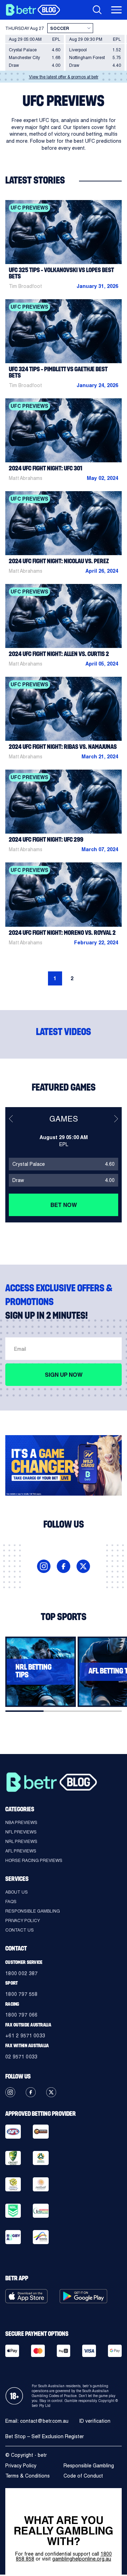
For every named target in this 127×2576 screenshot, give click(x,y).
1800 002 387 (21, 1973)
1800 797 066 (21, 2015)
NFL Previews (21, 1832)
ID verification (95, 2421)
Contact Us (20, 1930)
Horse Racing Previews (34, 1860)
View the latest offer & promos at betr (64, 77)
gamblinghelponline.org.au (82, 2559)
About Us (17, 1892)
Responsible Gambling (33, 1911)
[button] (11, 1119)
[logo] (33, 10)
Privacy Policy (23, 1920)
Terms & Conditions (28, 2476)
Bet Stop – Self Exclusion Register (45, 2436)
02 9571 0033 (21, 2057)
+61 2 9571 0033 (25, 2035)
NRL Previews (21, 1841)
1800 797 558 (21, 1994)
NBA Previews (21, 1822)
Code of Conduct (83, 2476)
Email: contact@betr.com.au (37, 2421)
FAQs (11, 1901)
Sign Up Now (64, 1374)
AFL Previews (21, 1851)
